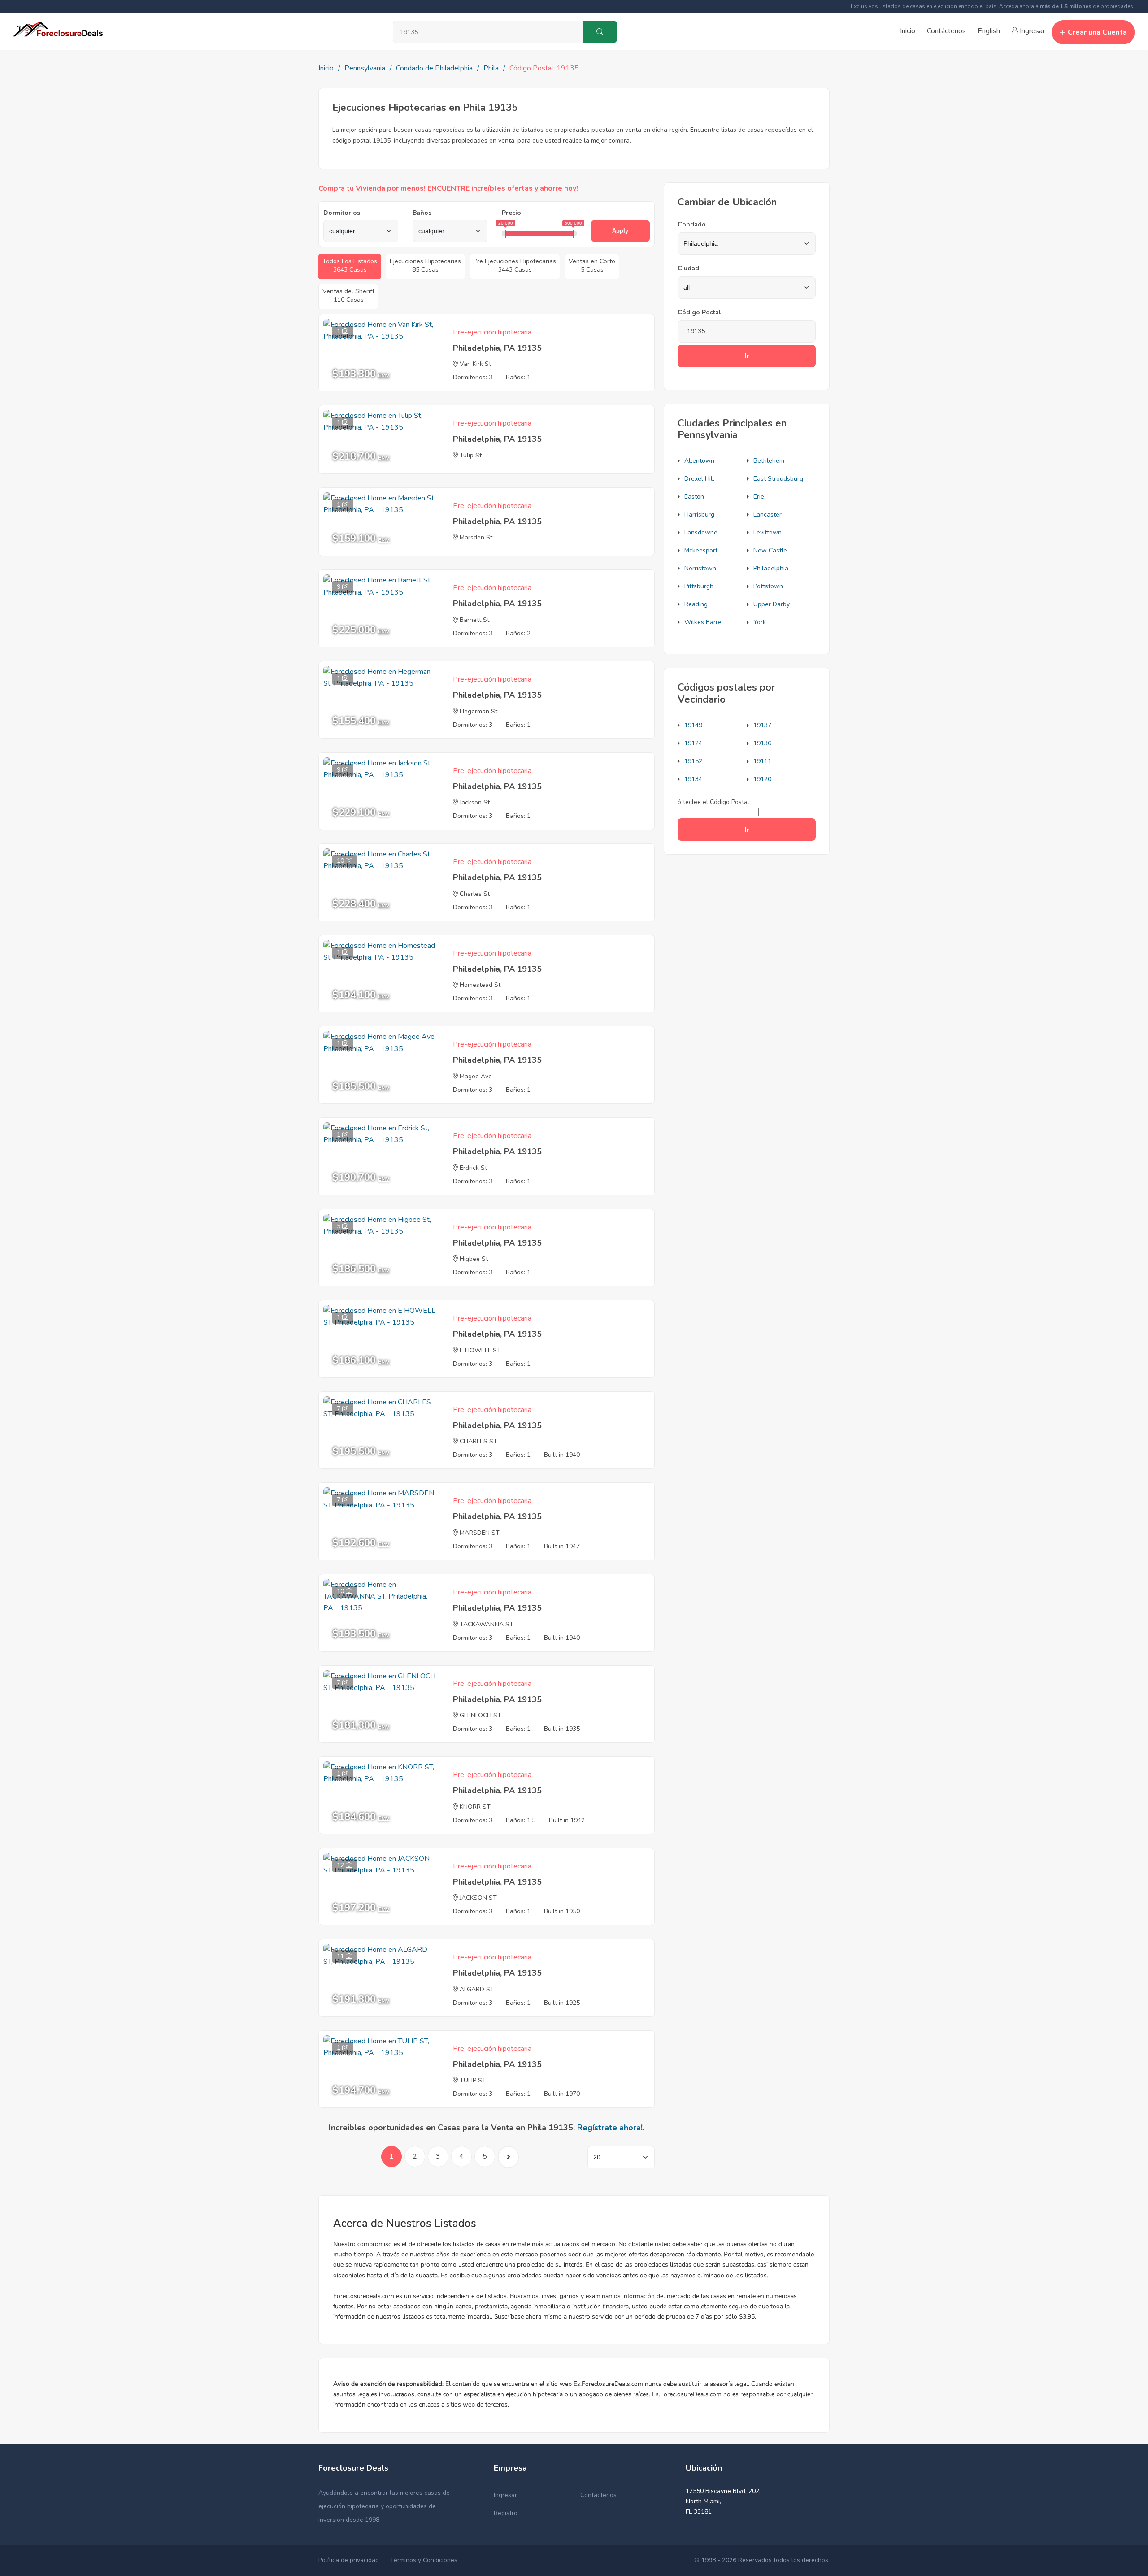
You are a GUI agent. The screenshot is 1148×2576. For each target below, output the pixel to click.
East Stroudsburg (778, 479)
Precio (511, 213)
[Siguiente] (508, 2157)
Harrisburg (699, 515)
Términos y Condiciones (424, 2560)
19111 (762, 761)
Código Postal (699, 312)
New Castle (770, 550)
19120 (762, 779)
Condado (692, 224)
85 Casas (425, 265)
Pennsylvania (365, 68)
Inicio (908, 31)
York (760, 622)
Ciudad (688, 268)
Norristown (700, 568)
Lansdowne (701, 532)
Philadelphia (771, 568)
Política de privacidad (349, 2560)
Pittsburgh (699, 586)
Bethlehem (769, 461)
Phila (491, 68)
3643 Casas (350, 265)
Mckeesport (701, 550)
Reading (696, 604)
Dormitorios (342, 213)
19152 (693, 761)
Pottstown (768, 586)
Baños (422, 213)
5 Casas (592, 265)
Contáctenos (946, 31)
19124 (693, 743)
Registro (506, 2513)
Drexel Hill (699, 479)
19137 (762, 725)
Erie (759, 497)
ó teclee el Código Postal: (714, 802)
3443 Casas (515, 265)
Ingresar (1031, 31)
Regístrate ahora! (610, 2128)
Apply (620, 231)
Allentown (699, 461)
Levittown (768, 532)
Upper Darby (772, 604)
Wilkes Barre (703, 622)
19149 (693, 725)
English (989, 31)
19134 (693, 779)
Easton (694, 497)
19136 (762, 743)
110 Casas (348, 295)
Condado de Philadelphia (434, 68)
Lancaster (768, 515)
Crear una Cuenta (1097, 32)
